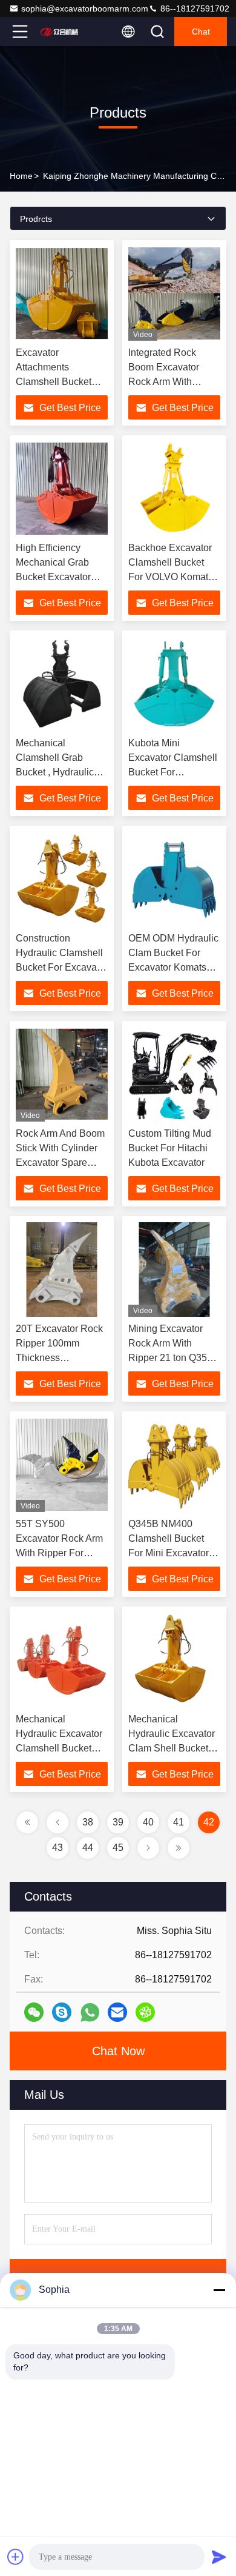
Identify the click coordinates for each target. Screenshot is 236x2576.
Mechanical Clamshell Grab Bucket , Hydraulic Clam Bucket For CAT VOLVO (55, 772)
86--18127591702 (194, 8)
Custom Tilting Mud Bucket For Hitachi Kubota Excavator (170, 1148)
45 (118, 1848)
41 (179, 1822)
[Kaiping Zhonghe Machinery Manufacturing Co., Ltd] (60, 32)
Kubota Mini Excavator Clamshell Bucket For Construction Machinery (173, 772)
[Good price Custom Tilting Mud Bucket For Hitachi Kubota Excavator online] (174, 1074)
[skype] (62, 2012)
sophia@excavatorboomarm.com (85, 8)
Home (21, 176)
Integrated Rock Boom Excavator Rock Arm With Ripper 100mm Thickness (164, 382)
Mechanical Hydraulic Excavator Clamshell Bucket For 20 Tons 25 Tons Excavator (59, 1748)
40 (148, 1822)
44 (88, 1848)
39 (118, 1822)
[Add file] (16, 2557)
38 (88, 1822)
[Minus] (219, 2290)
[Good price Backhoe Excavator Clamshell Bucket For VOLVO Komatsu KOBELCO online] (174, 489)
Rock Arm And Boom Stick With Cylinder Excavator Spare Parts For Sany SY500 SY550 (60, 1163)
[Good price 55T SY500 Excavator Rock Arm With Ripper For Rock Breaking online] (62, 1465)
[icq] (145, 2012)
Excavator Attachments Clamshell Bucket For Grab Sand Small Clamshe (61, 382)
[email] (117, 2012)
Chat (201, 32)
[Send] (219, 2557)
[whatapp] (90, 2012)
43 (57, 1848)
